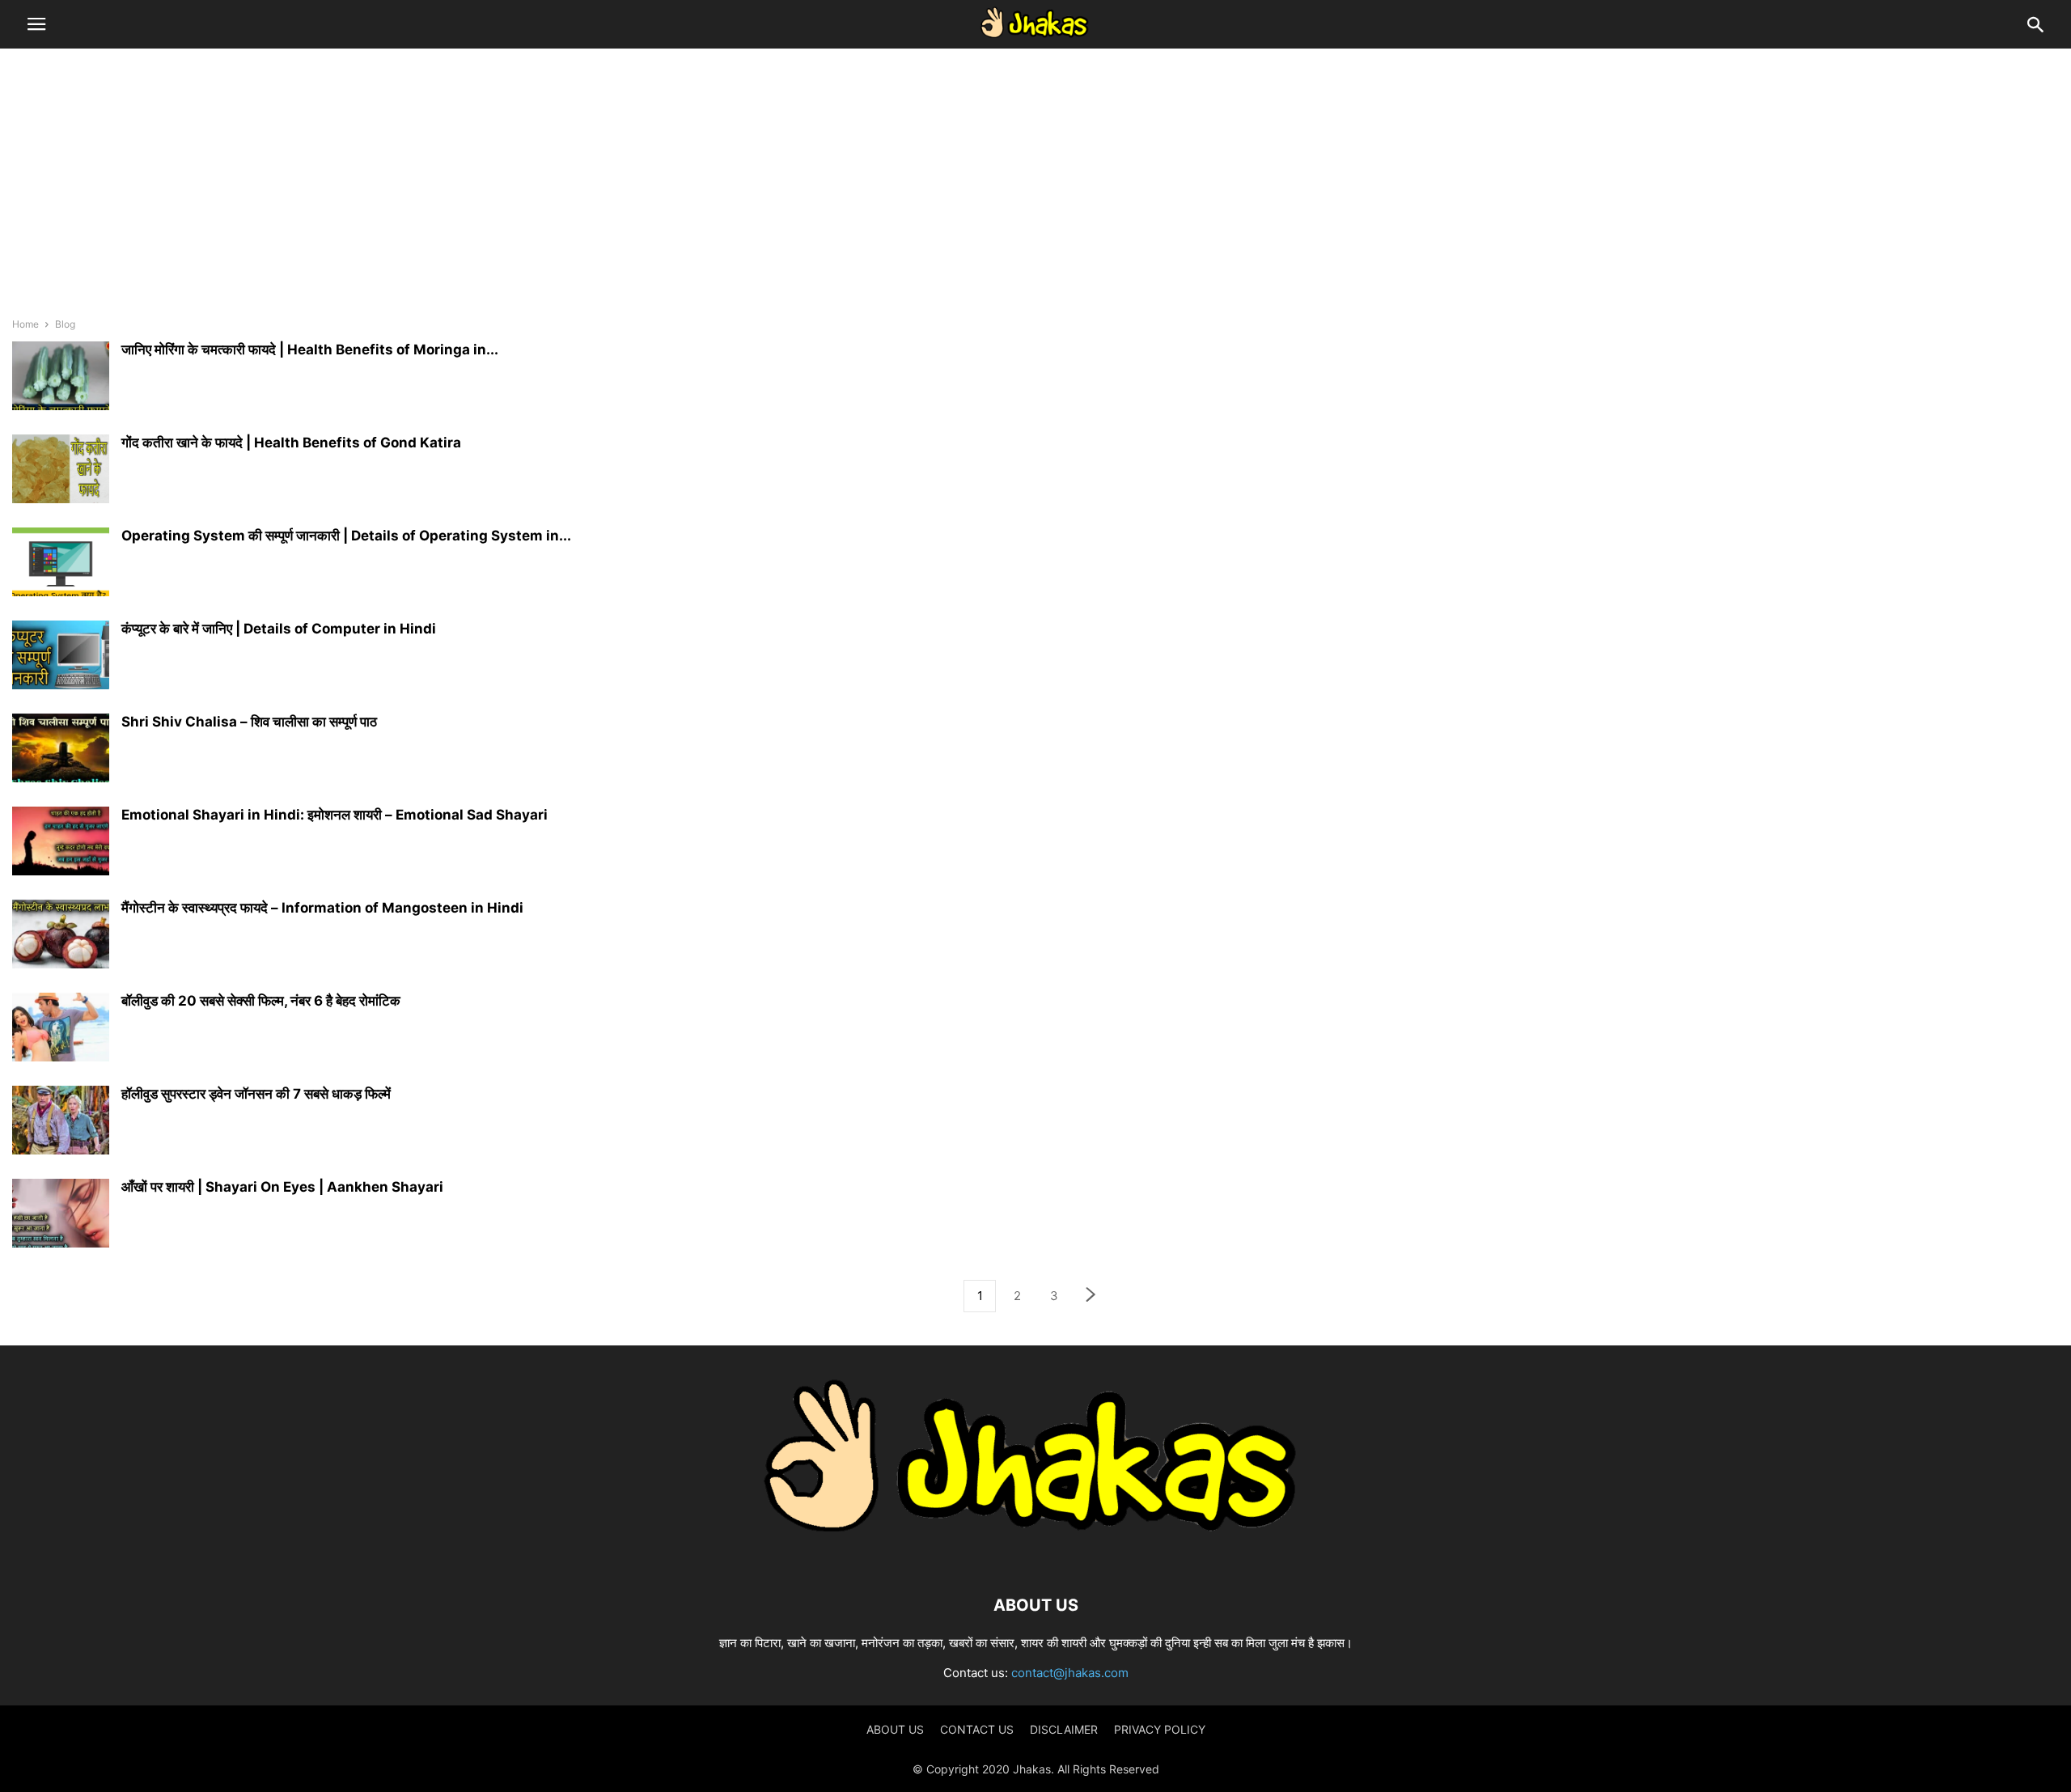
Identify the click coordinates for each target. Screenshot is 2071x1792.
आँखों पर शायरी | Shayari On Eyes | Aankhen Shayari (282, 1187)
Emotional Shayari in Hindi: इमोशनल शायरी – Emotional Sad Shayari (335, 815)
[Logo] (1035, 1556)
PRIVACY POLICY (1160, 1729)
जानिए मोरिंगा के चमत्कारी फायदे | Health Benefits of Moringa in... (310, 350)
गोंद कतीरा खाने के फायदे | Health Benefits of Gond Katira (291, 443)
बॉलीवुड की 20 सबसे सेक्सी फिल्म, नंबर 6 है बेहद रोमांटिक (261, 1001)
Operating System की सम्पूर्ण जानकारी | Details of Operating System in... (346, 536)
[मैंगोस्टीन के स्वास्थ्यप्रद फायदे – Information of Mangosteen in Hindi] (61, 936)
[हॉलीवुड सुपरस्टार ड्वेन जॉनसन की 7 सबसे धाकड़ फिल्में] (61, 1122)
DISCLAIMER (1064, 1729)
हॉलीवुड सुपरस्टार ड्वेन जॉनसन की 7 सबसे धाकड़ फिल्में (256, 1094)
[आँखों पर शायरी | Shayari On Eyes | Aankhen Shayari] (61, 1215)
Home (25, 324)
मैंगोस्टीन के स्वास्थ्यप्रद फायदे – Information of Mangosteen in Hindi (322, 908)
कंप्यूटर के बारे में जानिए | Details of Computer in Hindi (279, 629)
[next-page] (1091, 1296)
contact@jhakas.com (1070, 1673)
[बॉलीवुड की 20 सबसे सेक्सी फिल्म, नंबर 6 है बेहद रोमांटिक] (61, 1029)
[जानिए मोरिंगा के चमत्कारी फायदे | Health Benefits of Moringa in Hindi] (61, 378)
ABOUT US (895, 1729)
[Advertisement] (1035, 182)
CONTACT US (977, 1729)
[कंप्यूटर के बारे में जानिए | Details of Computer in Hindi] (61, 657)
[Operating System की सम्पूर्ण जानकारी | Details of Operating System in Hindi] (61, 564)
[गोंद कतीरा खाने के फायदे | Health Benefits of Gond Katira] (61, 471)
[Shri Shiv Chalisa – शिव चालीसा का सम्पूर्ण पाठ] (61, 750)
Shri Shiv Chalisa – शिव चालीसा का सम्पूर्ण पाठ (249, 722)
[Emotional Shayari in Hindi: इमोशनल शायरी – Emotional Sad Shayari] (61, 843)
